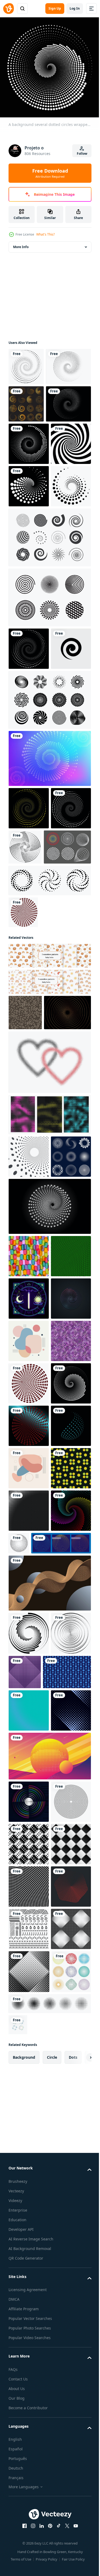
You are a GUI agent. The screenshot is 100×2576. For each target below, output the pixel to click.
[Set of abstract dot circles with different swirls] (29, 1475)
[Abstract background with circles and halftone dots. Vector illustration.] (49, 2457)
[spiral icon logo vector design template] (29, 847)
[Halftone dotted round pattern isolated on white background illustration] (29, 2292)
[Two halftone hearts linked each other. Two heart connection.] (49, 1338)
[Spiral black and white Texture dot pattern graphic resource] (31, 475)
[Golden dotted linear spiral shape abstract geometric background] (32, 1288)
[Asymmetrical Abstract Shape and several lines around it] (29, 1744)
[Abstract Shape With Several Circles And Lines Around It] (29, 1999)
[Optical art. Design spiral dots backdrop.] (29, 1006)
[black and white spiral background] (29, 557)
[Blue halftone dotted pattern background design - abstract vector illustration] (29, 2369)
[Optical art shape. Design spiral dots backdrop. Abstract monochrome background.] (29, 1049)
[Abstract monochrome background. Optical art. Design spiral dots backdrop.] (29, 514)
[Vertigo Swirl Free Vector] (49, 898)
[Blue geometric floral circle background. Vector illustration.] (33, 2330)
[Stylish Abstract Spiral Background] (49, 956)
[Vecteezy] (9, 9)
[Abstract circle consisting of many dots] (61, 2116)
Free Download (50, 173)
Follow (82, 154)
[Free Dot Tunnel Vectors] (32, 1087)
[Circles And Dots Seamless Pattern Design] (29, 2041)
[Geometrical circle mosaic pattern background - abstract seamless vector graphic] (29, 1786)
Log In (75, 8)
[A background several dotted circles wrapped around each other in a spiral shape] (23, 1153)
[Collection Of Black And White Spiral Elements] (49, 693)
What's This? (45, 234)
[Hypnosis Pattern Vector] (49, 753)
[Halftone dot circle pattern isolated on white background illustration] (29, 2248)
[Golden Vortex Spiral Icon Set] (26, 437)
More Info (21, 243)
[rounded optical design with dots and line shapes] (29, 2503)
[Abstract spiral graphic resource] (31, 400)
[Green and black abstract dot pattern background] (29, 1617)
